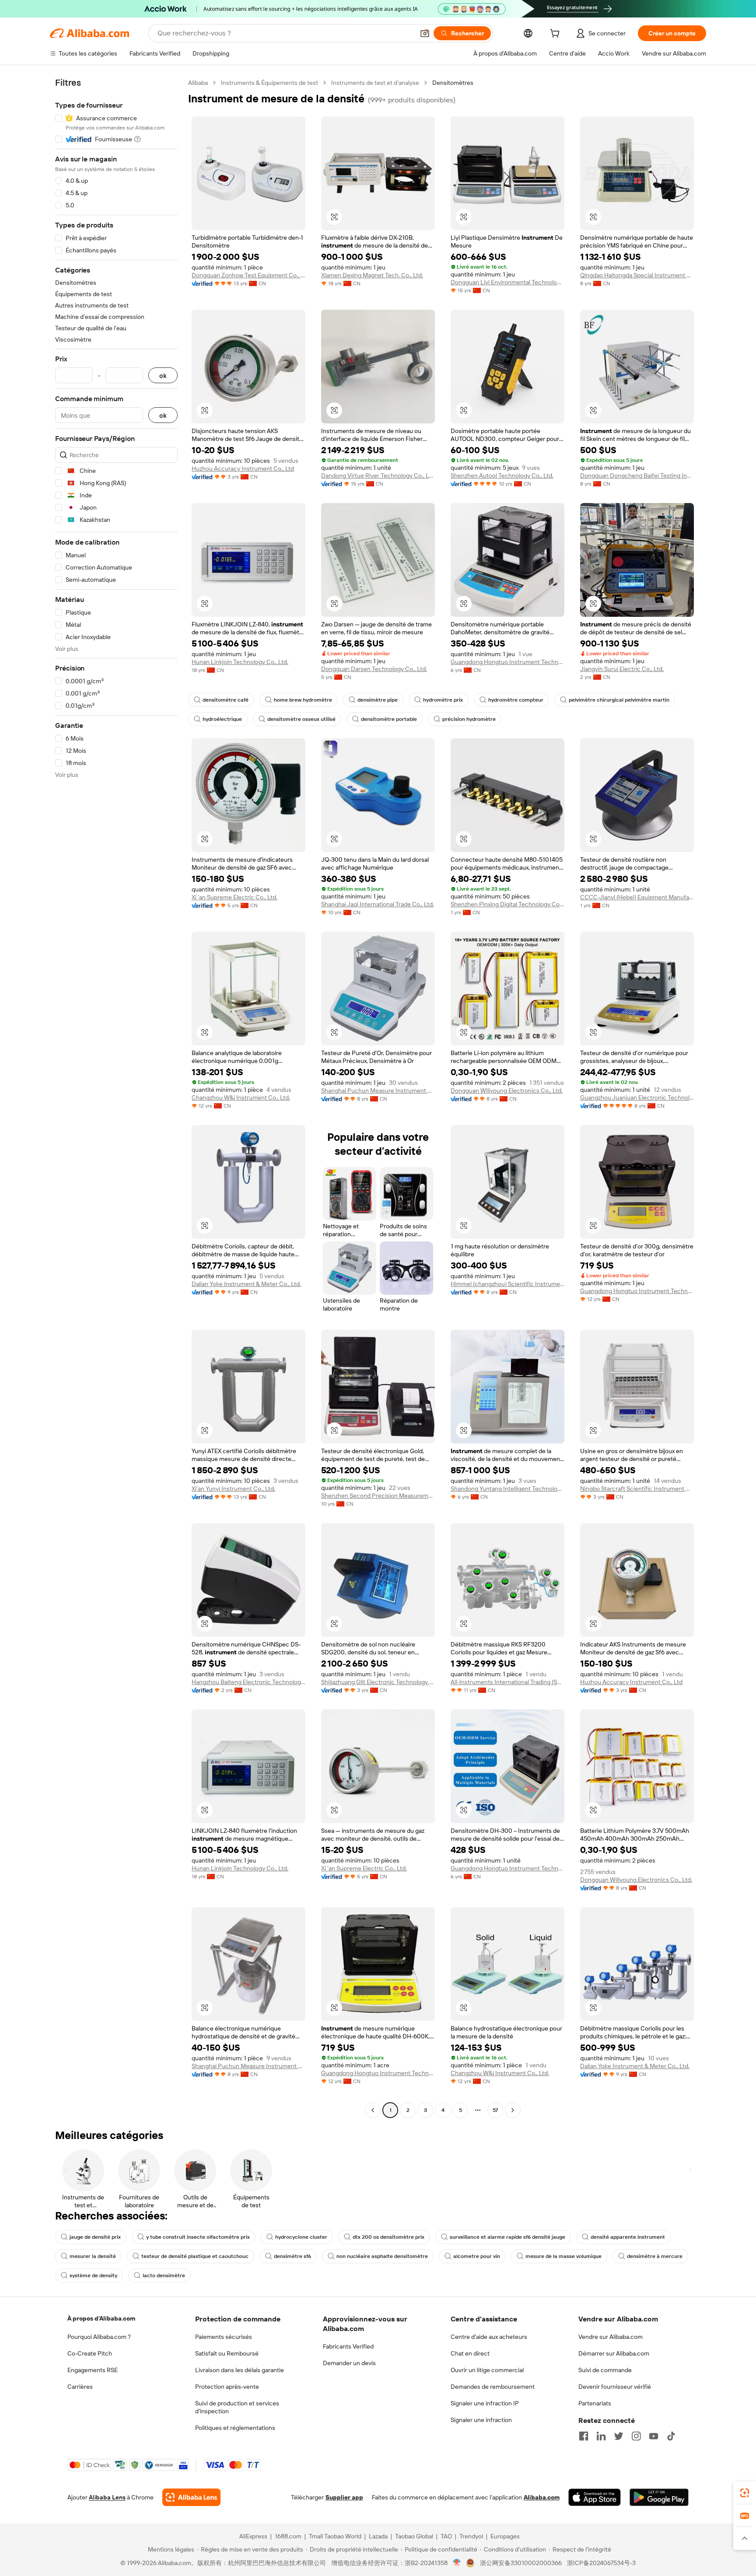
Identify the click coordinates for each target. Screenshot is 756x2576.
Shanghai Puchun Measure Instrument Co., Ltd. (378, 1091)
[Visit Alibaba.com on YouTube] (654, 2436)
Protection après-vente (227, 2387)
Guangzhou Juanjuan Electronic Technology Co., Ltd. (637, 1098)
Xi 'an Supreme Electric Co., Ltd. (234, 897)
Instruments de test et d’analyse (375, 83)
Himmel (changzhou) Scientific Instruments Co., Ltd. (507, 1284)
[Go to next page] (513, 2110)
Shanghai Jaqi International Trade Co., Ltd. (378, 904)
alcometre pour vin (477, 2256)
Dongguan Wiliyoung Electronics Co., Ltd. (507, 1091)
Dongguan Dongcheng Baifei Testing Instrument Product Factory (637, 475)
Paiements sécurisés (224, 2337)
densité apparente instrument (628, 2237)
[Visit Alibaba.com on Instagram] (636, 2436)
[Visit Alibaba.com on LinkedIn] (601, 2436)
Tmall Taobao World (335, 2536)
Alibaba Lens (107, 2497)
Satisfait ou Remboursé (227, 2353)
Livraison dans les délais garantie (240, 2370)
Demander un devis (349, 2363)
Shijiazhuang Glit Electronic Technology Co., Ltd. (378, 1682)
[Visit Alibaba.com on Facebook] (584, 2436)
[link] (745, 2493)
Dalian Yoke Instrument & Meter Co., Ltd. (246, 1284)
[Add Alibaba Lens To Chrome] (191, 2497)
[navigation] (116, 1098)
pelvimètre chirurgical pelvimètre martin (619, 700)
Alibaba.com (542, 2497)
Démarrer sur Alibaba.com (614, 2353)
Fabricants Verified (348, 2346)
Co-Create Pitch (90, 2353)
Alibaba (198, 83)
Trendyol (471, 2536)
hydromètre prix (443, 700)
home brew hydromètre (303, 700)
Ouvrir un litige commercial (487, 2370)
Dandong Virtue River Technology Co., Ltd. (378, 475)
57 (495, 2110)
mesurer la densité (93, 2256)
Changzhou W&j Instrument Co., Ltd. (241, 1098)
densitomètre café (226, 700)
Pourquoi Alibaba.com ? (99, 2337)
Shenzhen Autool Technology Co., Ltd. (502, 475)
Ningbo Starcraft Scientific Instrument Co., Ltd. (637, 1489)
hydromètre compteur (516, 700)
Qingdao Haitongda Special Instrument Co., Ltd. (637, 275)
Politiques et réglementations (235, 2428)
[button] (425, 33)
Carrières (80, 2387)
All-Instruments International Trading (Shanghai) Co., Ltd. (507, 1682)
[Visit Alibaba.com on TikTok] (671, 2436)
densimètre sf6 (292, 2256)
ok (163, 376)
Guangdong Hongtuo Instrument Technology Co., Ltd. (507, 662)
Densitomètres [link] (453, 83)
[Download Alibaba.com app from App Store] (595, 2497)
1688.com (288, 2536)
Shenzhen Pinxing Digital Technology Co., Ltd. (507, 904)
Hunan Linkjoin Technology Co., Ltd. (240, 662)
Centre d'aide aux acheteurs (489, 2337)
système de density (93, 2275)
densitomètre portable (389, 719)
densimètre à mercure (655, 2256)
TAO (446, 2536)
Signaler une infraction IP (485, 2403)
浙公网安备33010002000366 (521, 2563)
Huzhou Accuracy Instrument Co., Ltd (243, 468)
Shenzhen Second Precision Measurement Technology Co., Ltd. (378, 1496)
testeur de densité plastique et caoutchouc (195, 2256)
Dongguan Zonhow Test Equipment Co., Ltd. (248, 275)
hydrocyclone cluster (301, 2237)
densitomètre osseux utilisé (301, 719)
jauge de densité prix (95, 2237)
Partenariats (595, 2403)
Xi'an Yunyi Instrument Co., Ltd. (233, 1489)
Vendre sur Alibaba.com (611, 2337)
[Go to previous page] (373, 2110)
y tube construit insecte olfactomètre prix (198, 2237)
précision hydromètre (469, 719)
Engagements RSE (93, 2370)
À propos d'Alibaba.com (101, 2318)
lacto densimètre (164, 2275)
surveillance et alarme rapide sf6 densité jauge (507, 2237)
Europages (505, 2536)
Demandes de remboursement (493, 2387)
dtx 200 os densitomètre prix (388, 2237)
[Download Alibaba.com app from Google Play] (659, 2497)
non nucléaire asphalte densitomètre (382, 2256)
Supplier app (344, 2497)
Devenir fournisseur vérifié (615, 2387)
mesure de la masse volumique (563, 2256)
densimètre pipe (378, 700)
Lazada (378, 2536)
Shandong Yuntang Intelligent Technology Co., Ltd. (507, 1489)
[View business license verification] (457, 2563)
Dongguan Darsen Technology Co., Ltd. (374, 669)
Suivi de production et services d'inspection (237, 2407)
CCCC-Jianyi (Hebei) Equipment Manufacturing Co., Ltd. (637, 897)
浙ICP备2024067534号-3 (601, 2563)
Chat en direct (470, 2353)
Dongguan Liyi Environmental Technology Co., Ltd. (507, 282)
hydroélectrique (222, 719)
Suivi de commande (605, 2370)
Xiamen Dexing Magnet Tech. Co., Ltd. (372, 275)
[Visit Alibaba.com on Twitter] (619, 2436)
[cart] (556, 35)
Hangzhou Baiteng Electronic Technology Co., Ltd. (248, 1682)
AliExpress (253, 2536)
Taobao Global (414, 2536)
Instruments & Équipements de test (269, 83)
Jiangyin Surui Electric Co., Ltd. (622, 669)
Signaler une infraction (481, 2420)
